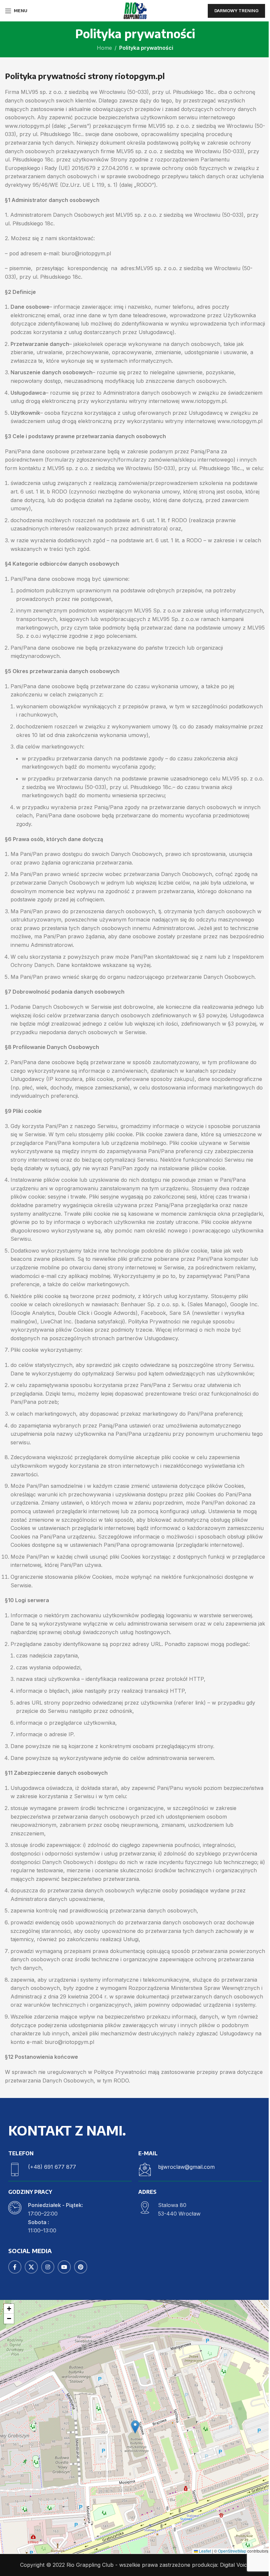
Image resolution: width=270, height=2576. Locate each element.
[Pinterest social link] (81, 2267)
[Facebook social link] (15, 2267)
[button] (135, 2427)
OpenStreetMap (232, 2551)
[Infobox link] (70, 2169)
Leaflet (204, 2551)
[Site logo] (135, 10)
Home (104, 48)
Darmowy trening (236, 11)
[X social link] (31, 2267)
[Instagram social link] (48, 2267)
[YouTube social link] (64, 2267)
